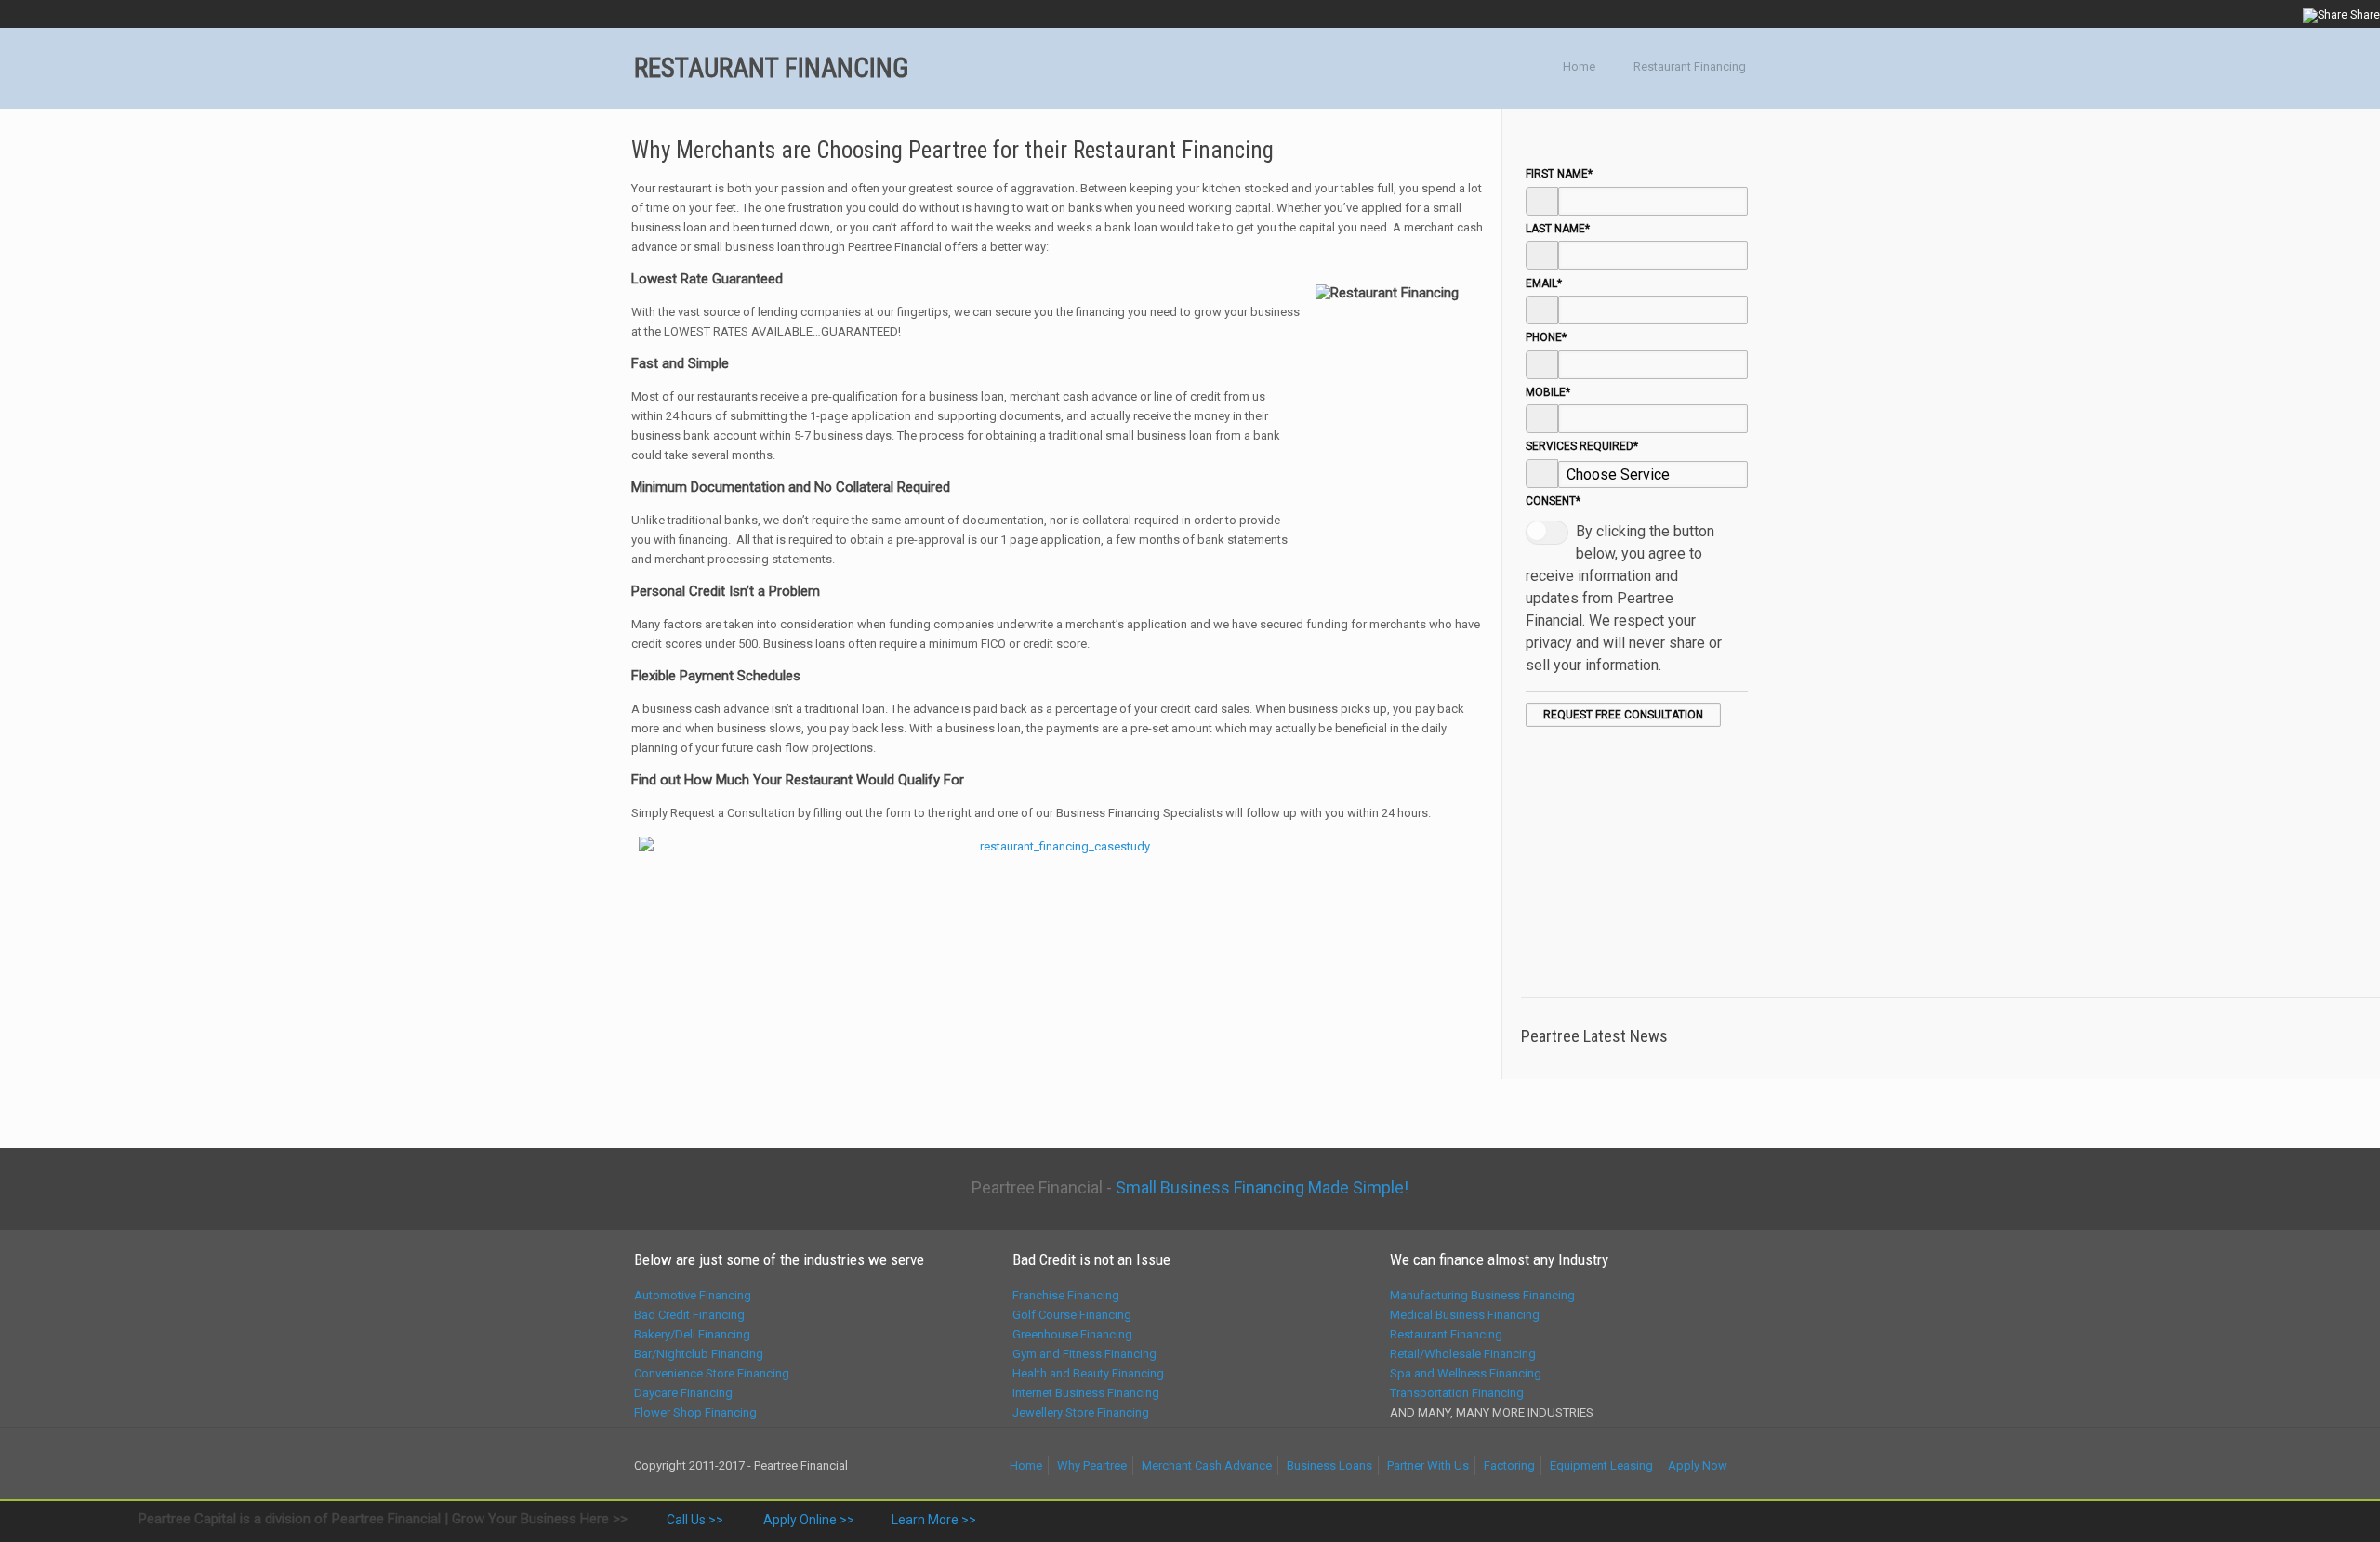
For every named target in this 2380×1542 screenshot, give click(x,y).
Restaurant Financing (1690, 66)
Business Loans (1329, 1465)
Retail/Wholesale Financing (1463, 1354)
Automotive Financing (693, 1295)
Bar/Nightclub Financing (699, 1354)
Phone (1546, 337)
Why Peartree (1092, 1465)
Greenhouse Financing (1072, 1334)
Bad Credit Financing (689, 1315)
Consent (1553, 501)
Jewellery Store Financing (1081, 1412)
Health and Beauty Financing (1088, 1373)
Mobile (1548, 392)
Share (2364, 15)
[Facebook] (2184, 14)
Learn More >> (934, 1520)
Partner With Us (1428, 1465)
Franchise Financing (1066, 1295)
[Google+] (2209, 14)
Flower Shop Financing (695, 1412)
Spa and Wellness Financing (1466, 1373)
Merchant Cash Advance (1207, 1465)
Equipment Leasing (1601, 1465)
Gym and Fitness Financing (1084, 1354)
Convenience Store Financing (712, 1373)
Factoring (1509, 1465)
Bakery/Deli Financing (692, 1334)
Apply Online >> (807, 1520)
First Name (1559, 174)
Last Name (1558, 229)
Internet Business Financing (1086, 1393)
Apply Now (1698, 1465)
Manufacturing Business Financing (1482, 1295)
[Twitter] (2235, 14)
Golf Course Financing (1072, 1315)
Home (1579, 66)
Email (1544, 283)
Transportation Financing (1457, 1393)
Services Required (1582, 446)
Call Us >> (694, 1520)
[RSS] (2285, 14)
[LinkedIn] (2260, 14)
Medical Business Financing (1465, 1315)
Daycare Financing (683, 1393)
